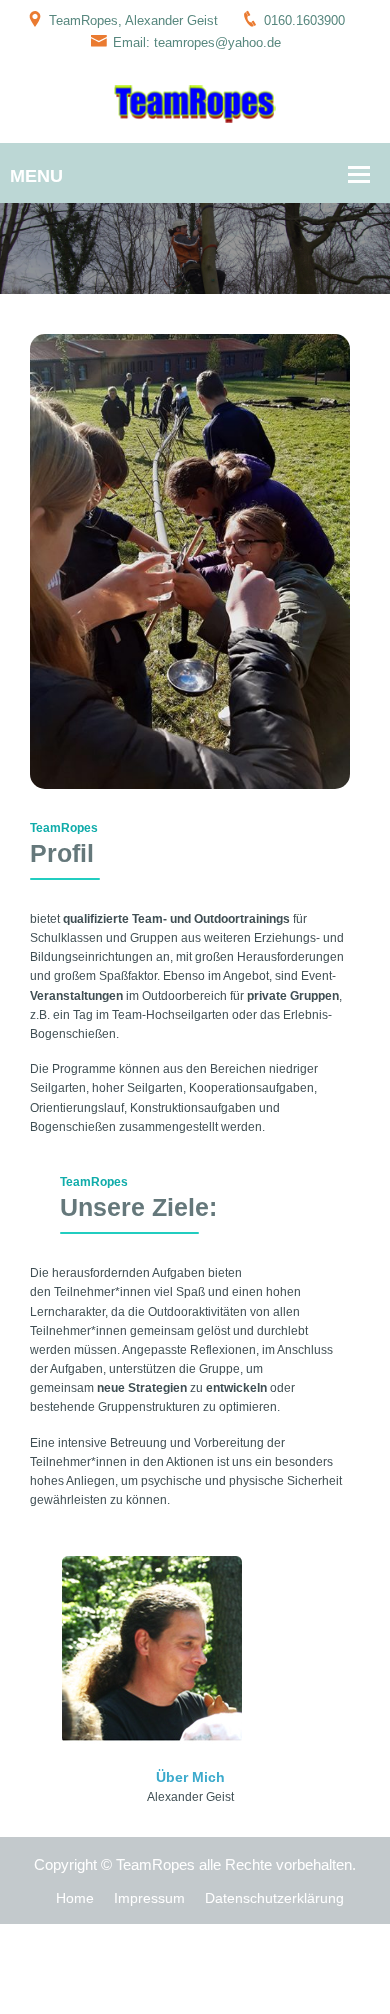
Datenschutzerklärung (274, 1898)
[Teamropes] (195, 103)
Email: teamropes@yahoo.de (197, 42)
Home (75, 1898)
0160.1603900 (304, 20)
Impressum (149, 1898)
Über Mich (190, 1777)
